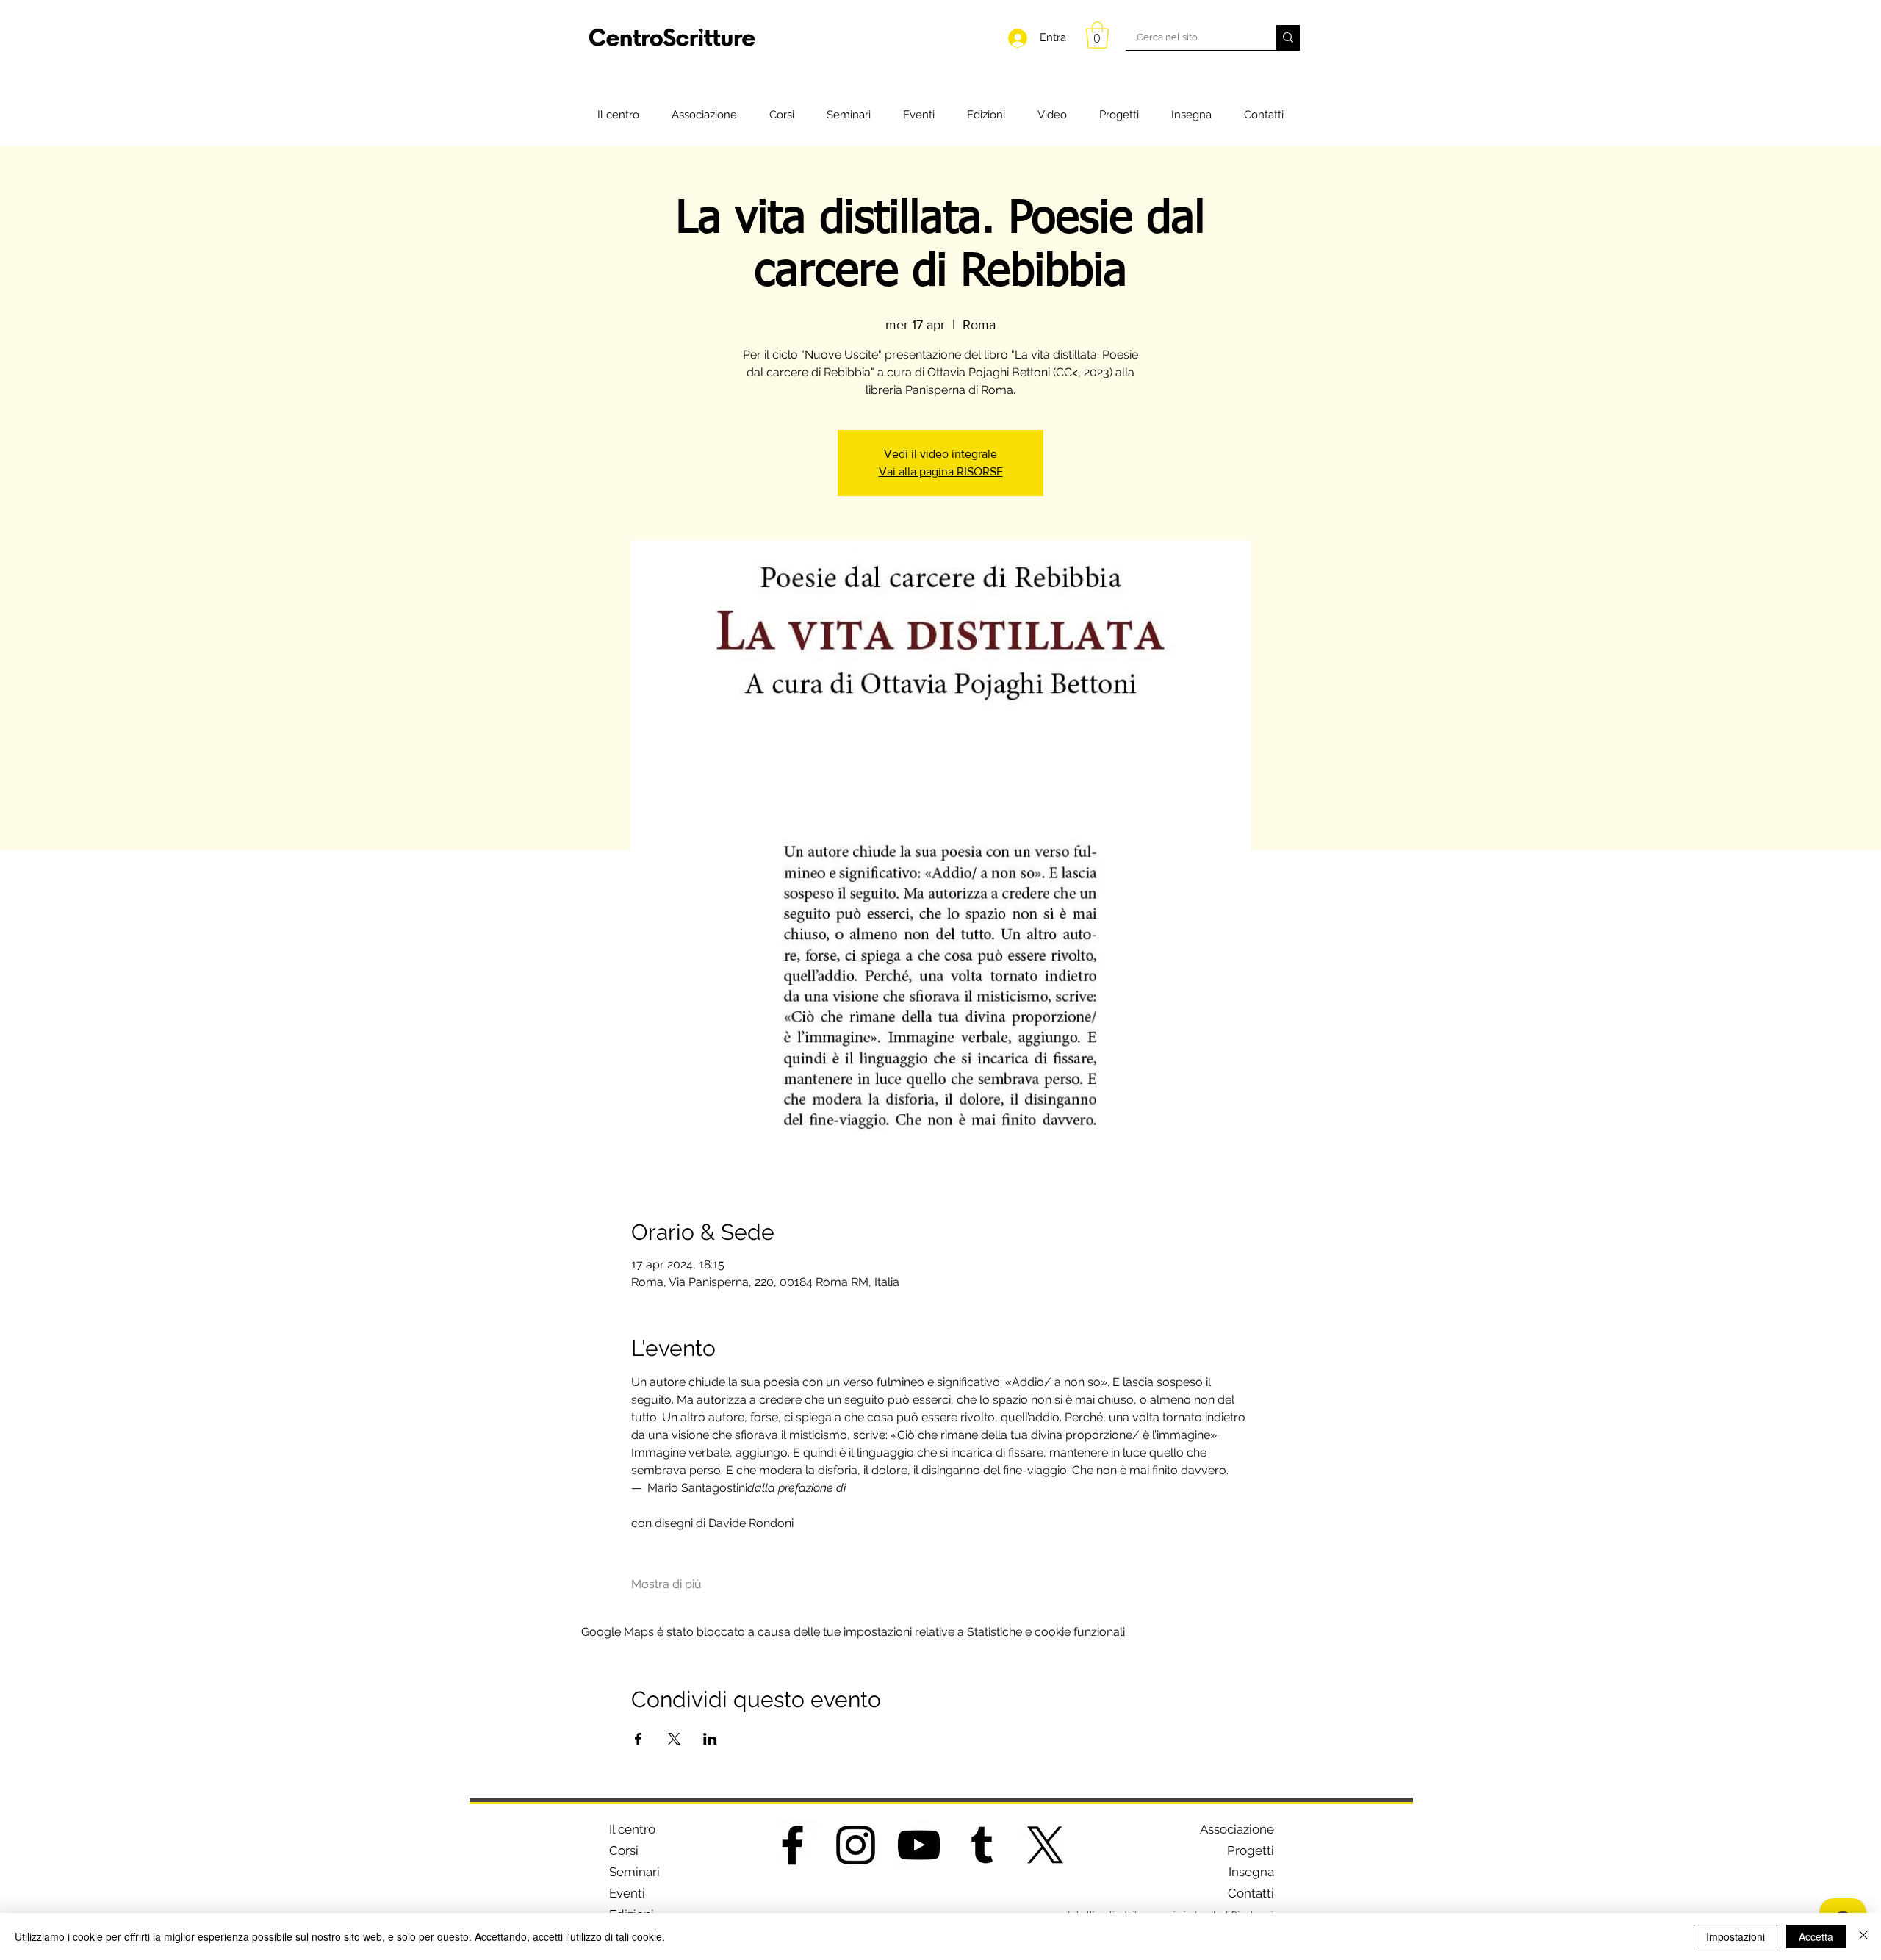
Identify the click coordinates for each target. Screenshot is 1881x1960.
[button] (1097, 35)
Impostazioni (1736, 1936)
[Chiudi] (1863, 1936)
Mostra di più (666, 1584)
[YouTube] (919, 1845)
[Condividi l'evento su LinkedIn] (710, 1739)
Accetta (1816, 1936)
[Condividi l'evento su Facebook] (638, 1739)
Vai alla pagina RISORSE (941, 471)
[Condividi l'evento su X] (674, 1739)
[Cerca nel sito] (1288, 37)
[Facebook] (792, 1845)
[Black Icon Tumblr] (982, 1845)
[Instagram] (856, 1845)
